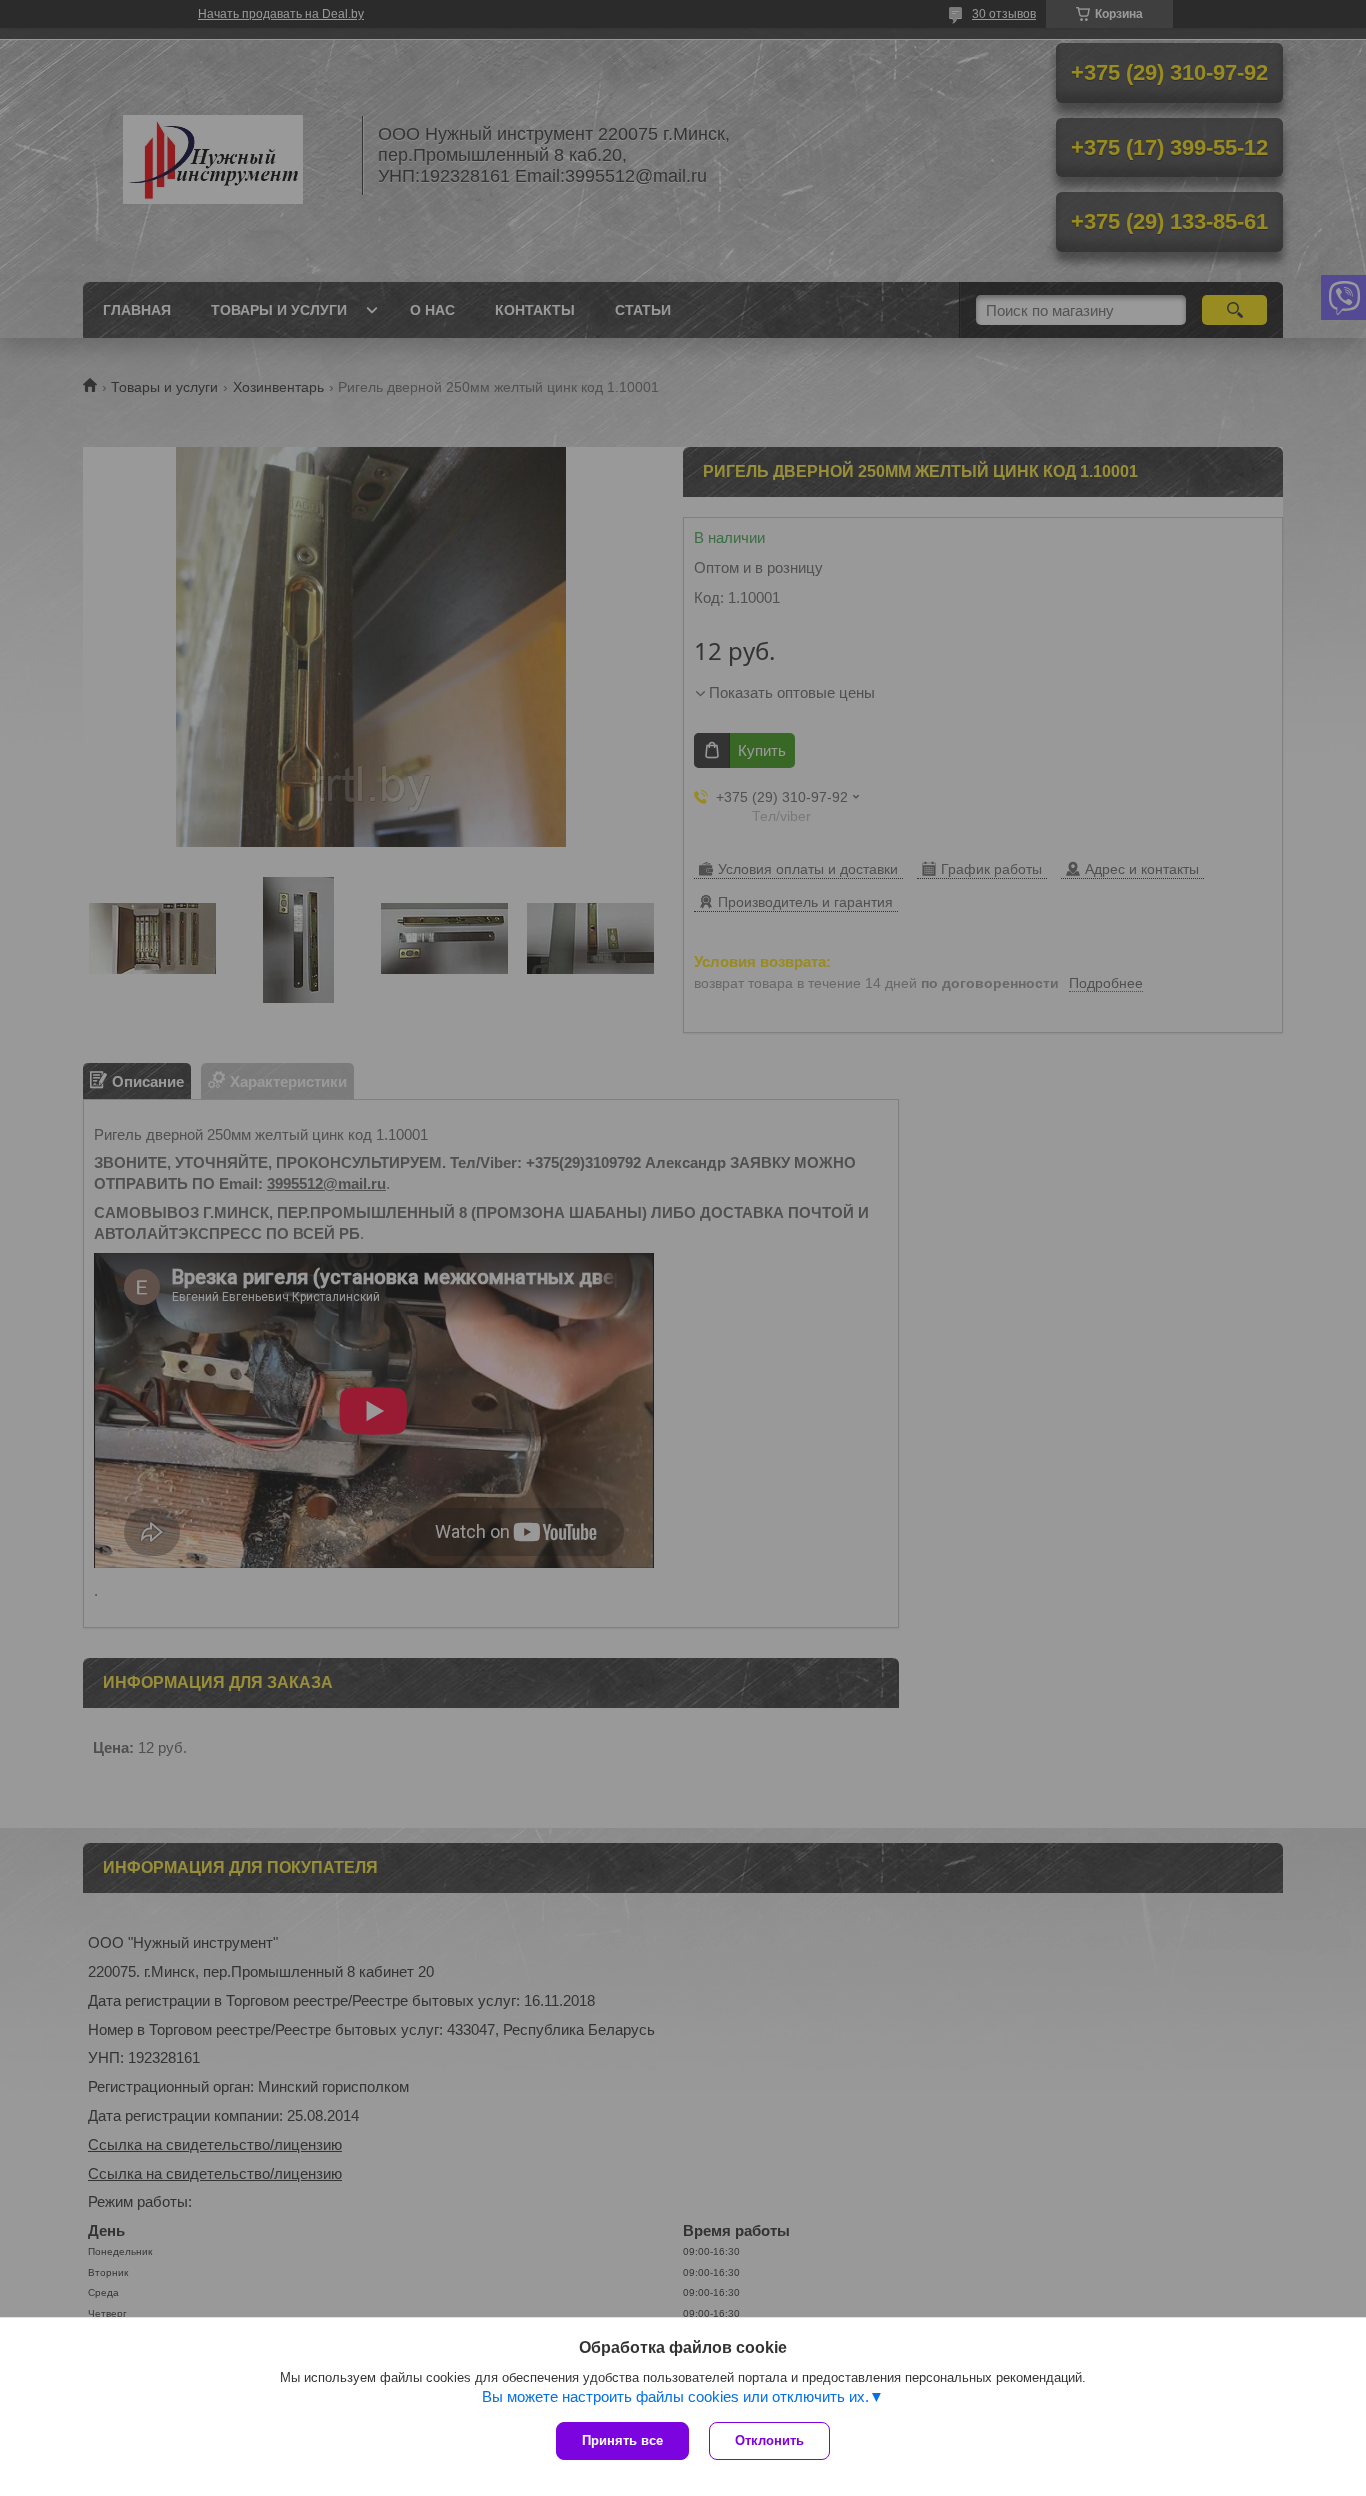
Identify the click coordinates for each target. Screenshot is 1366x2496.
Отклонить (769, 2440)
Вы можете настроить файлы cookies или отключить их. (675, 2396)
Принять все (622, 2440)
